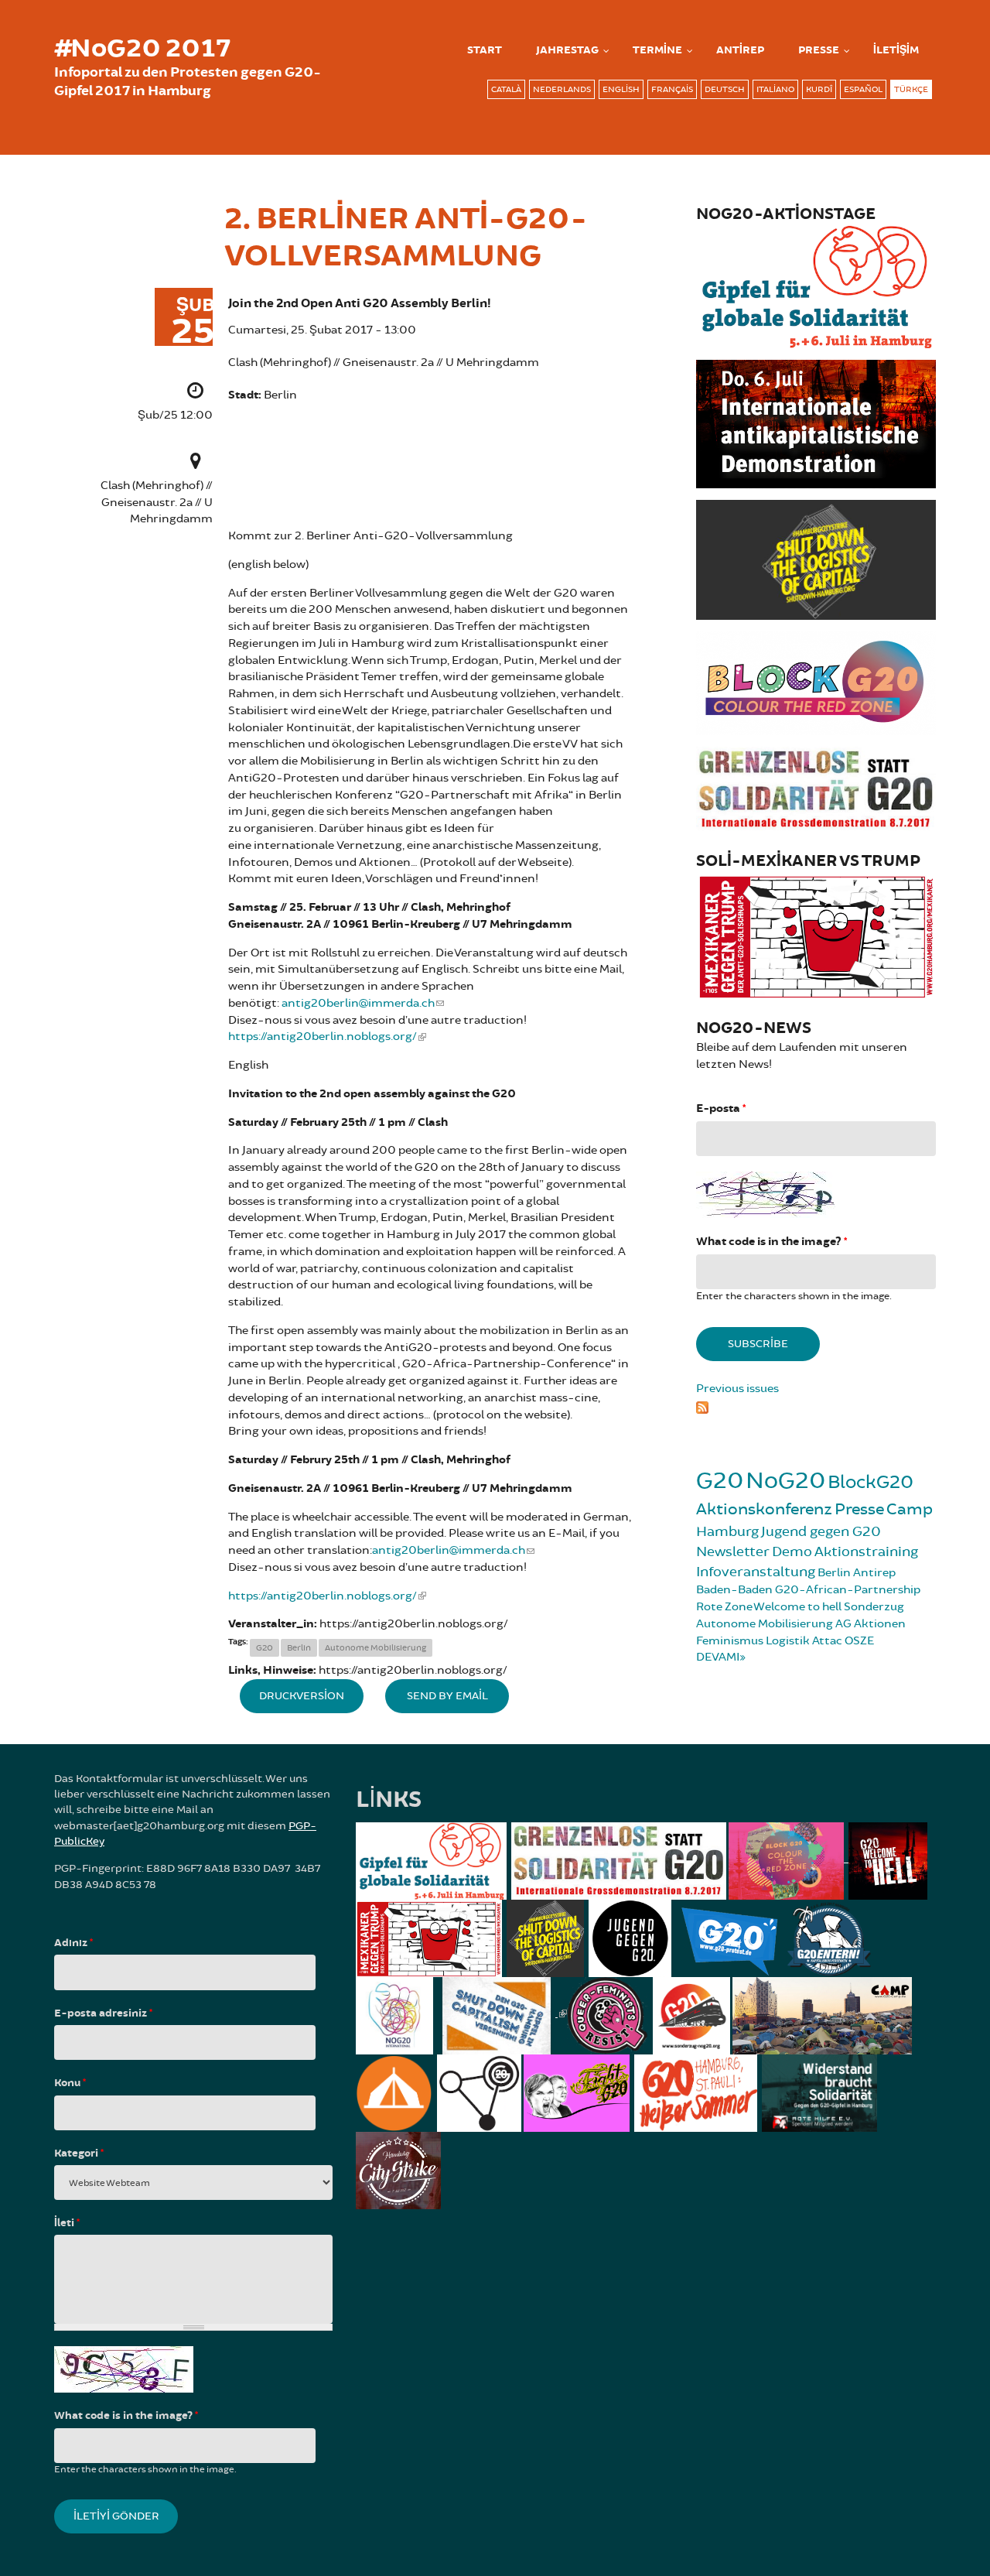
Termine (657, 50)
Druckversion (302, 1696)
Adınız (73, 1943)
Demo (792, 1551)
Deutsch (725, 89)
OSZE (859, 1641)
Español (863, 89)
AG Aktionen (871, 1624)
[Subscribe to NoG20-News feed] (816, 1405)
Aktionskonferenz (764, 1509)
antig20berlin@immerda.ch (358, 1003)
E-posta (721, 1108)
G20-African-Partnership (848, 1590)
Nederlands (562, 89)
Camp (910, 1509)
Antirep (874, 1573)
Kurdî (819, 89)
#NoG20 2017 (142, 49)
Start (485, 50)
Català (506, 89)
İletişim (896, 50)
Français (672, 89)
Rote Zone (724, 1607)
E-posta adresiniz (103, 2013)
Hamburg (727, 1531)
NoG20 (785, 1481)
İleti (67, 2223)
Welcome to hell (797, 1607)
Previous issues (737, 1389)
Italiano (775, 89)
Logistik (788, 1641)
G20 (265, 1648)
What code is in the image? (772, 1242)
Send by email (447, 1696)
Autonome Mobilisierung (376, 1648)
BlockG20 (871, 1482)
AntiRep (740, 50)
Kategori (79, 2154)
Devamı (718, 1657)
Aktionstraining (866, 1551)
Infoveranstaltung (756, 1572)
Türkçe (911, 89)
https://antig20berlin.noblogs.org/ (323, 1037)
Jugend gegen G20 (821, 1531)
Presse (819, 50)
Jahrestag (567, 50)
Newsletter (733, 1551)
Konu (70, 2083)
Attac (827, 1641)
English (621, 89)
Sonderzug (874, 1607)
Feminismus (730, 1641)
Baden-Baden (734, 1590)
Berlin (299, 1648)
